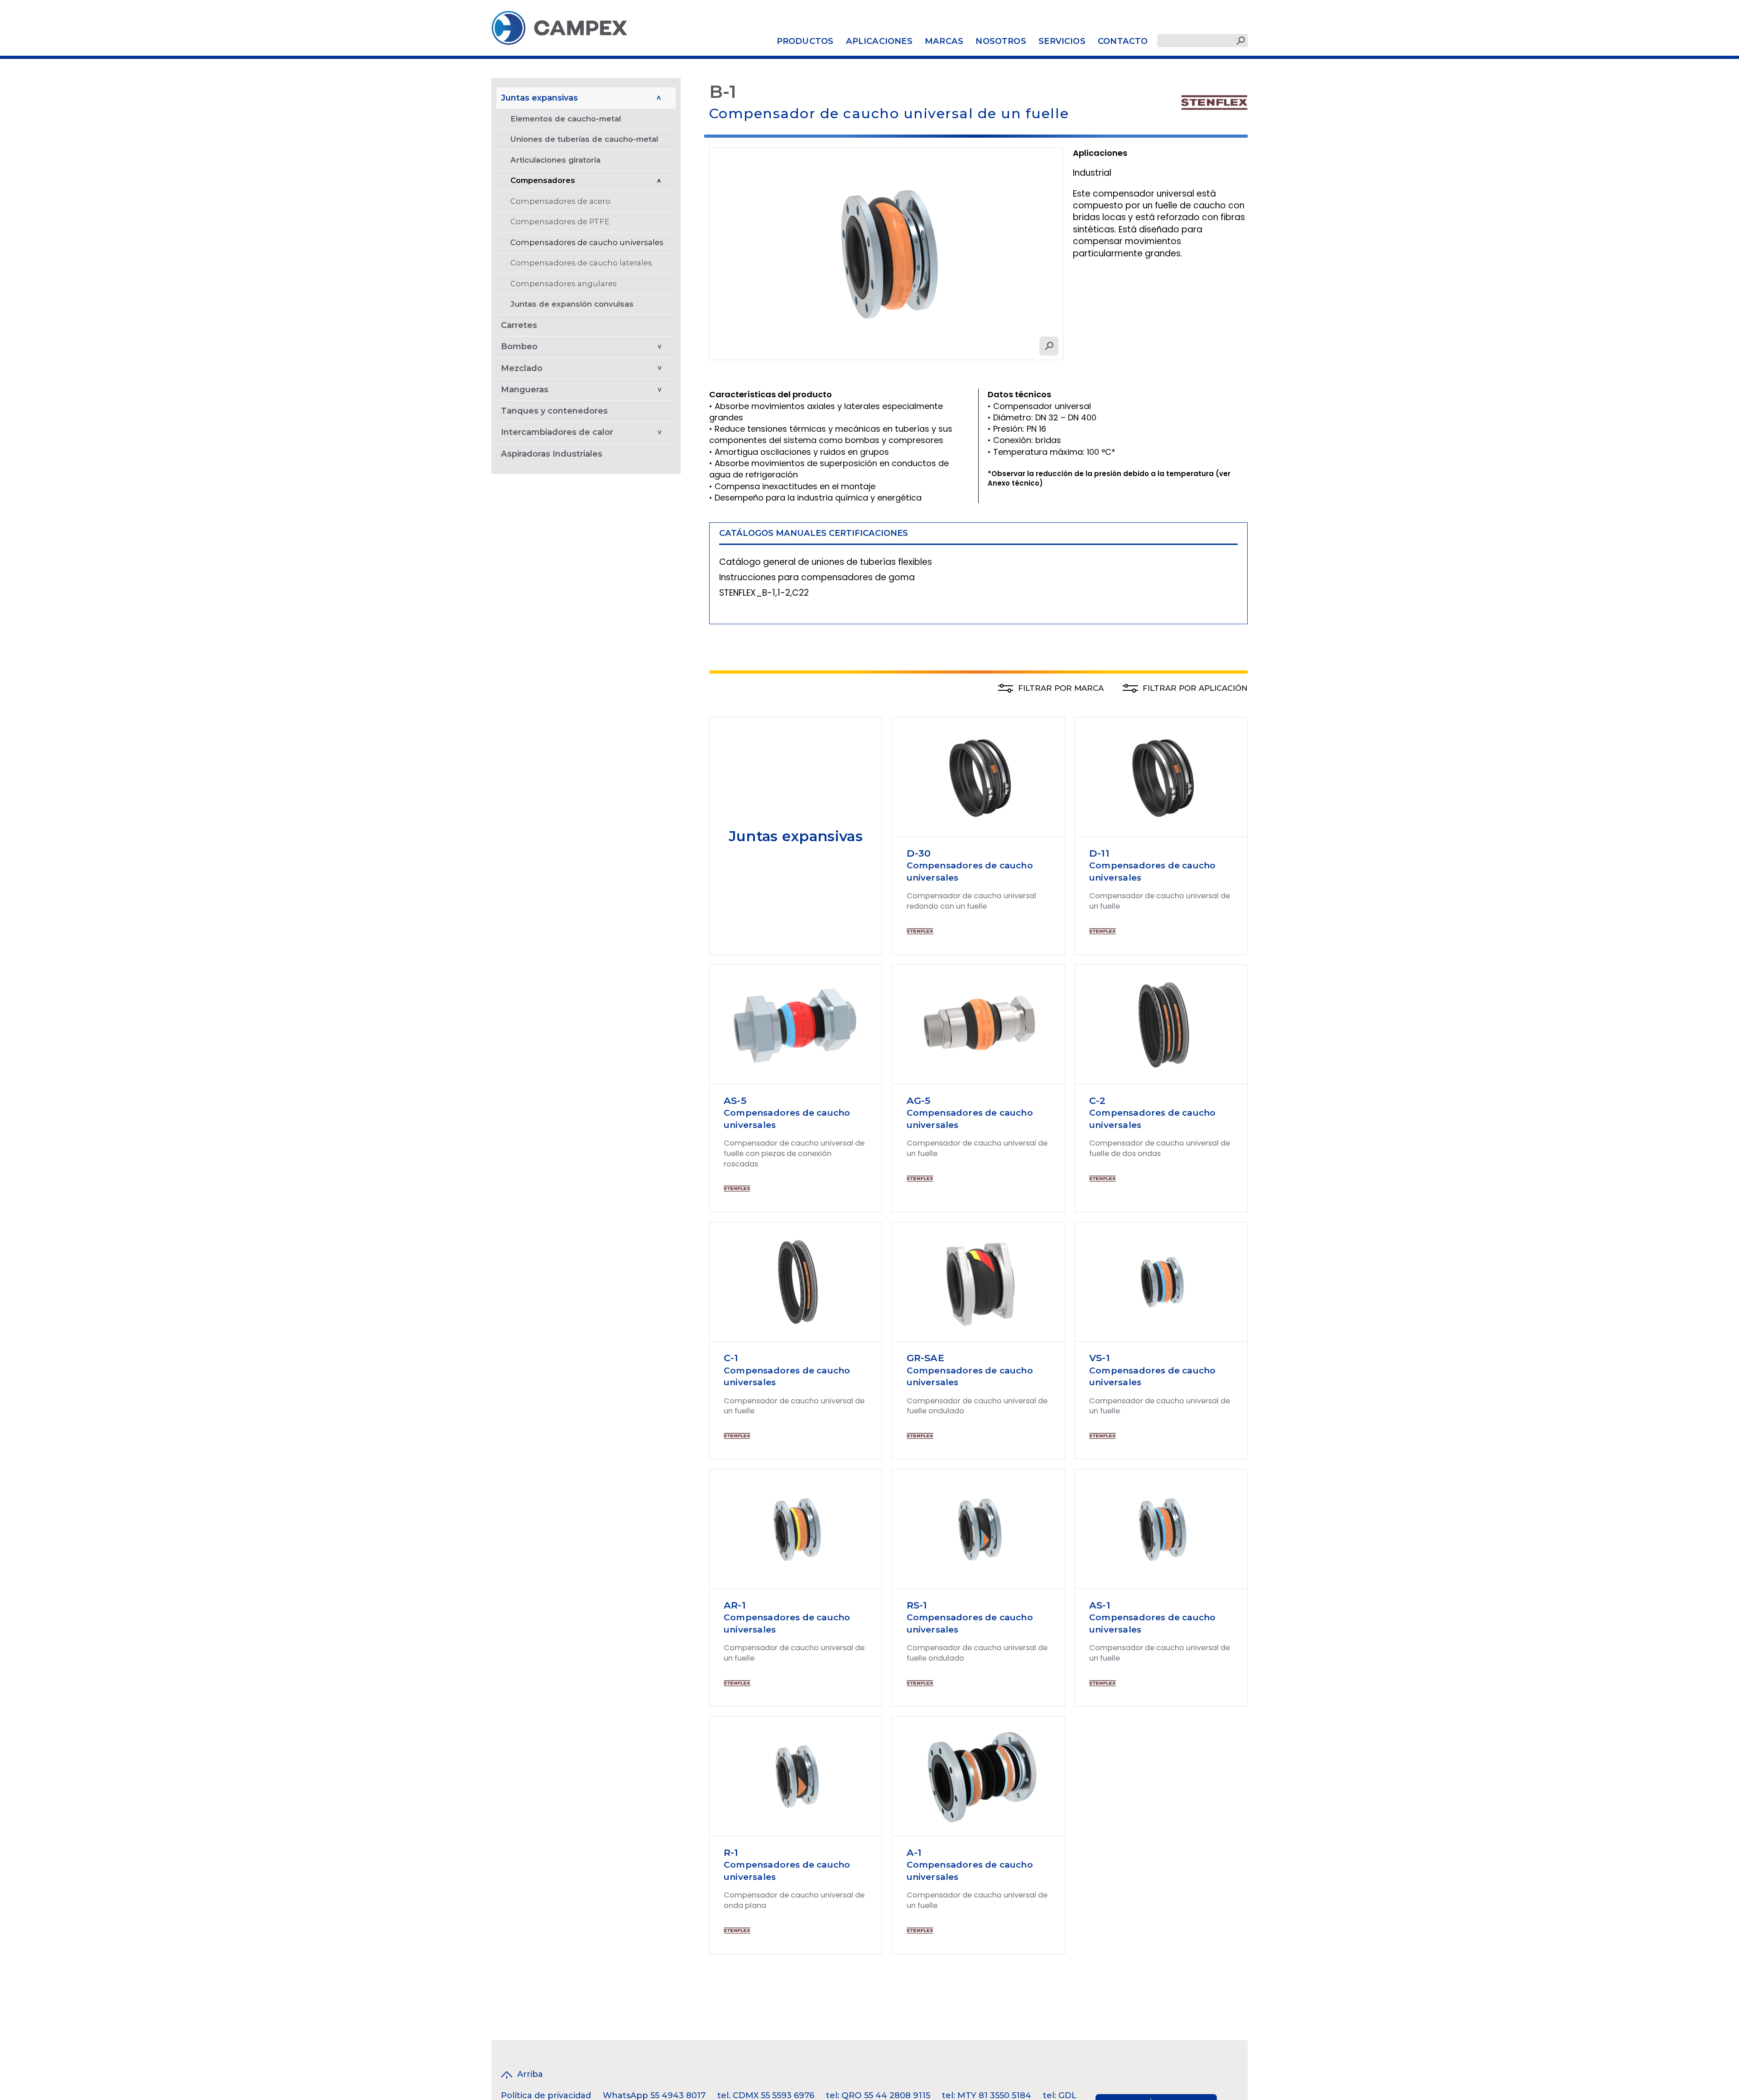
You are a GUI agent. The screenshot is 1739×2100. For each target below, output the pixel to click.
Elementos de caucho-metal (566, 119)
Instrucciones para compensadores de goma (817, 577)
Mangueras (525, 390)
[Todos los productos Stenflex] (1214, 101)
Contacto (1123, 41)
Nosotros (1001, 41)
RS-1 (917, 1605)
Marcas (944, 41)
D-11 (1099, 853)
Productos (805, 41)
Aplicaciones (879, 41)
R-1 (731, 1852)
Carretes (519, 325)
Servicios (1062, 41)
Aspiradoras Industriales (552, 453)
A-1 (914, 1852)
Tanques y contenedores (554, 411)
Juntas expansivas (539, 97)
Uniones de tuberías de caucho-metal (584, 139)
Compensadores (543, 180)
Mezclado (522, 368)
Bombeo (519, 347)
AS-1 (1100, 1605)
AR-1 (735, 1605)
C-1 (731, 1358)
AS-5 (735, 1101)
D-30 (919, 853)
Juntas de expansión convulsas (572, 304)
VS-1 (1100, 1358)
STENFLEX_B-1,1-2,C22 (764, 593)
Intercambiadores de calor (557, 432)
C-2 (1098, 1101)
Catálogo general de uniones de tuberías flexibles (826, 562)
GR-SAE (925, 1358)
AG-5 (919, 1101)
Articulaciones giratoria (555, 160)
